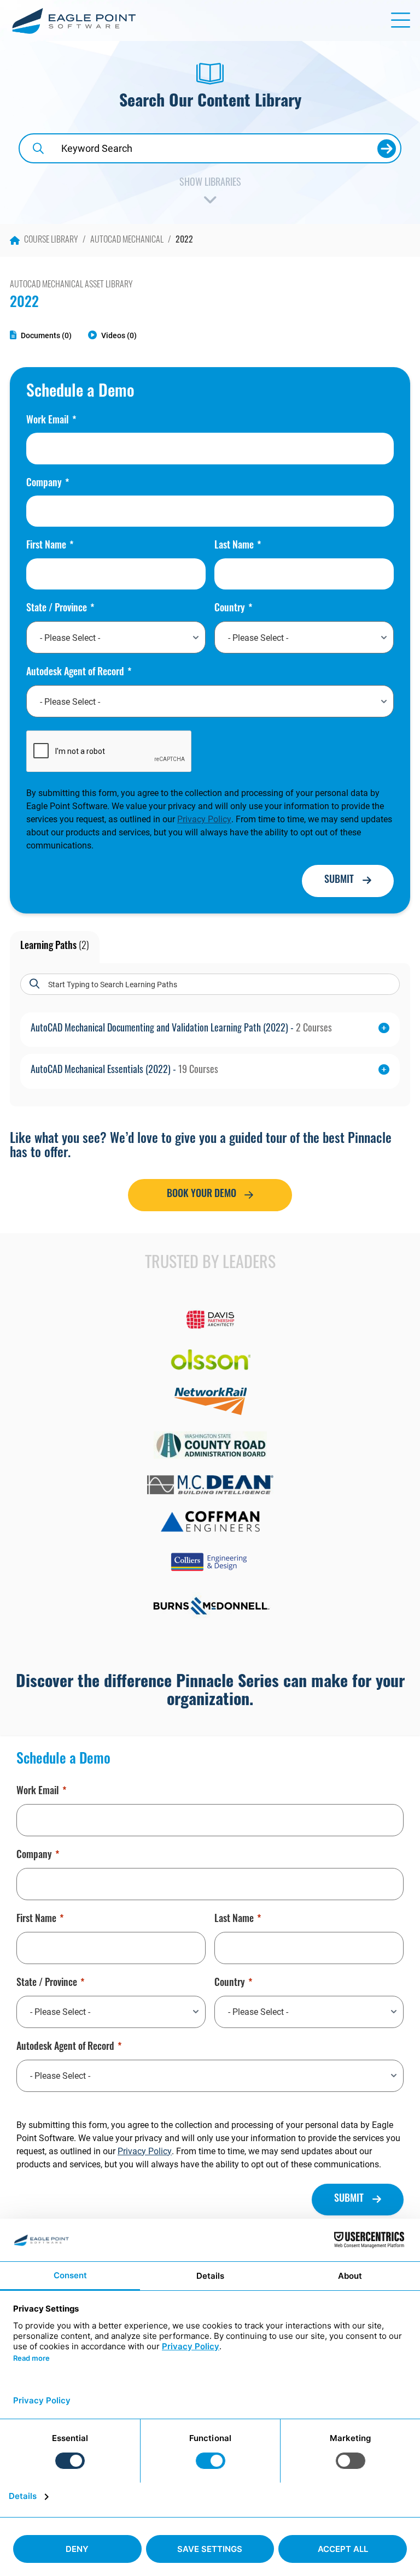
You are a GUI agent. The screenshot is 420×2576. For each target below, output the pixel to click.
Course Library (51, 240)
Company (44, 484)
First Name (46, 546)
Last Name (234, 546)
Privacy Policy (204, 819)
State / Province (57, 609)
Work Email (48, 421)
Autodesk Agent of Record (75, 673)
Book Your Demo (202, 1195)
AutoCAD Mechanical (127, 240)
